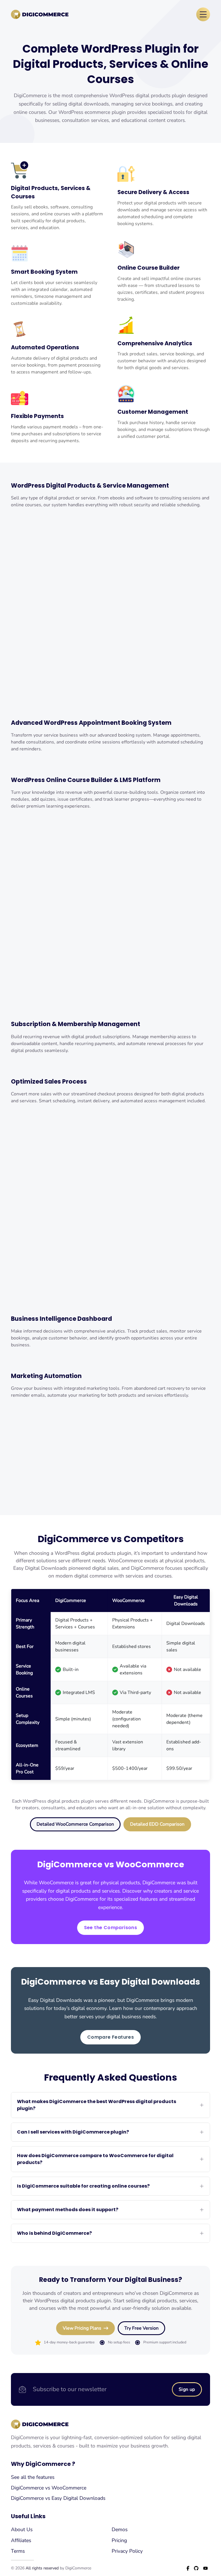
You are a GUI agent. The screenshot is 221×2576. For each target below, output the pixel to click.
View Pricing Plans (82, 2328)
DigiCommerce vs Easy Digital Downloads (58, 2498)
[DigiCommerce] (40, 15)
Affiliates (21, 2540)
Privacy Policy (127, 2551)
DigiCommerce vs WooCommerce (49, 2488)
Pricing (119, 2540)
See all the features (33, 2477)
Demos (120, 2529)
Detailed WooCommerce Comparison (75, 1824)
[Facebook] (188, 2568)
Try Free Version (141, 2328)
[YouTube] (205, 2568)
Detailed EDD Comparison (157, 1824)
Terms (18, 2551)
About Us (22, 2529)
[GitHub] (196, 2568)
